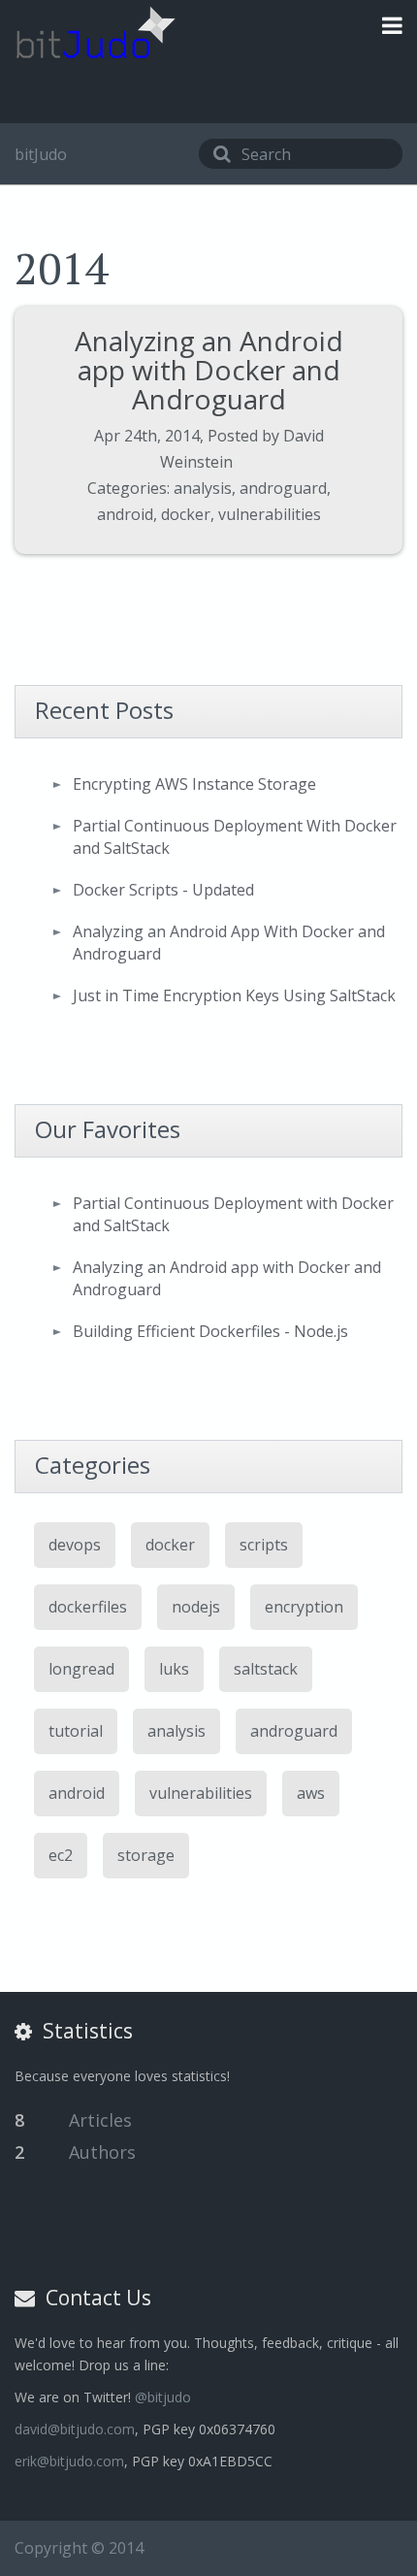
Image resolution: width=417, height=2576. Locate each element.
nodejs (196, 1607)
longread (81, 1669)
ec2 (61, 1855)
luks (174, 1669)
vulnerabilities (270, 514)
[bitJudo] (96, 33)
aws (311, 1793)
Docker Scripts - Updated (163, 890)
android (125, 514)
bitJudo (41, 154)
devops (75, 1545)
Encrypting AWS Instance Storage (194, 784)
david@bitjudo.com (75, 2429)
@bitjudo (163, 2397)
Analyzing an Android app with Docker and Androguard (209, 370)
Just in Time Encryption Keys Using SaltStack (234, 995)
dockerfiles (88, 1607)
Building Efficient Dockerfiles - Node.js (210, 1331)
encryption (304, 1607)
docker (186, 514)
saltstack (266, 1669)
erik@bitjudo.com (69, 2461)
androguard (283, 488)
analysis (203, 488)
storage (146, 1855)
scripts (264, 1545)
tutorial (76, 1731)
